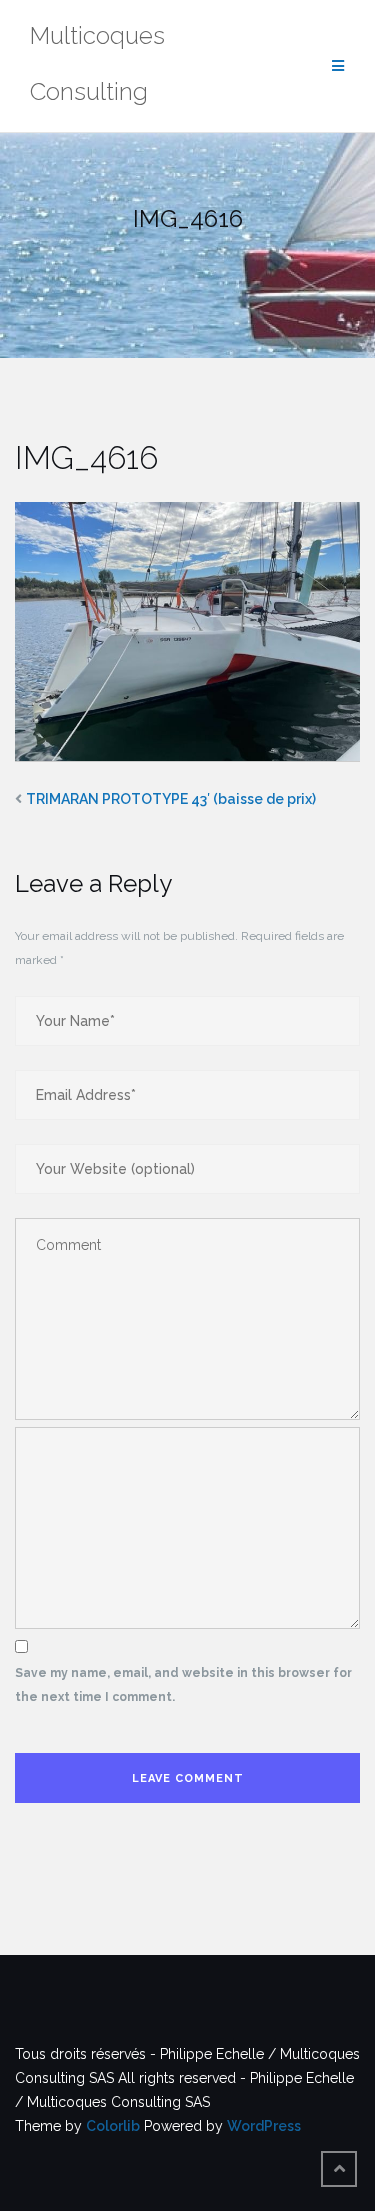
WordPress (264, 2126)
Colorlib (113, 2126)
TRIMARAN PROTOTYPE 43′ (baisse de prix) (171, 799)
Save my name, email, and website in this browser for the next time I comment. (183, 1685)
